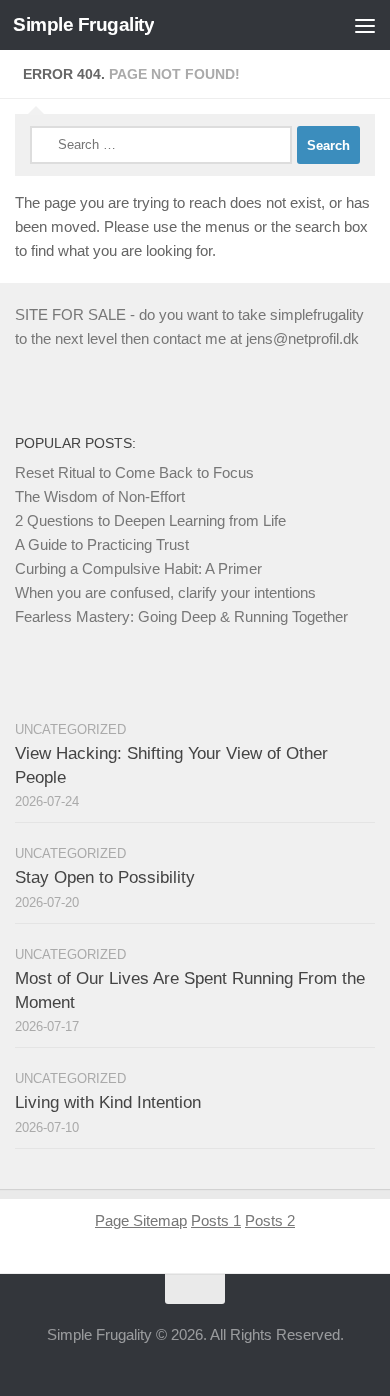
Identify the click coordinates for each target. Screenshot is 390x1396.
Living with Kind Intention (108, 1102)
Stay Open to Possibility (105, 877)
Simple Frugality (83, 24)
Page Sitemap (141, 1220)
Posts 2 (270, 1220)
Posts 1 (216, 1220)
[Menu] (365, 25)
